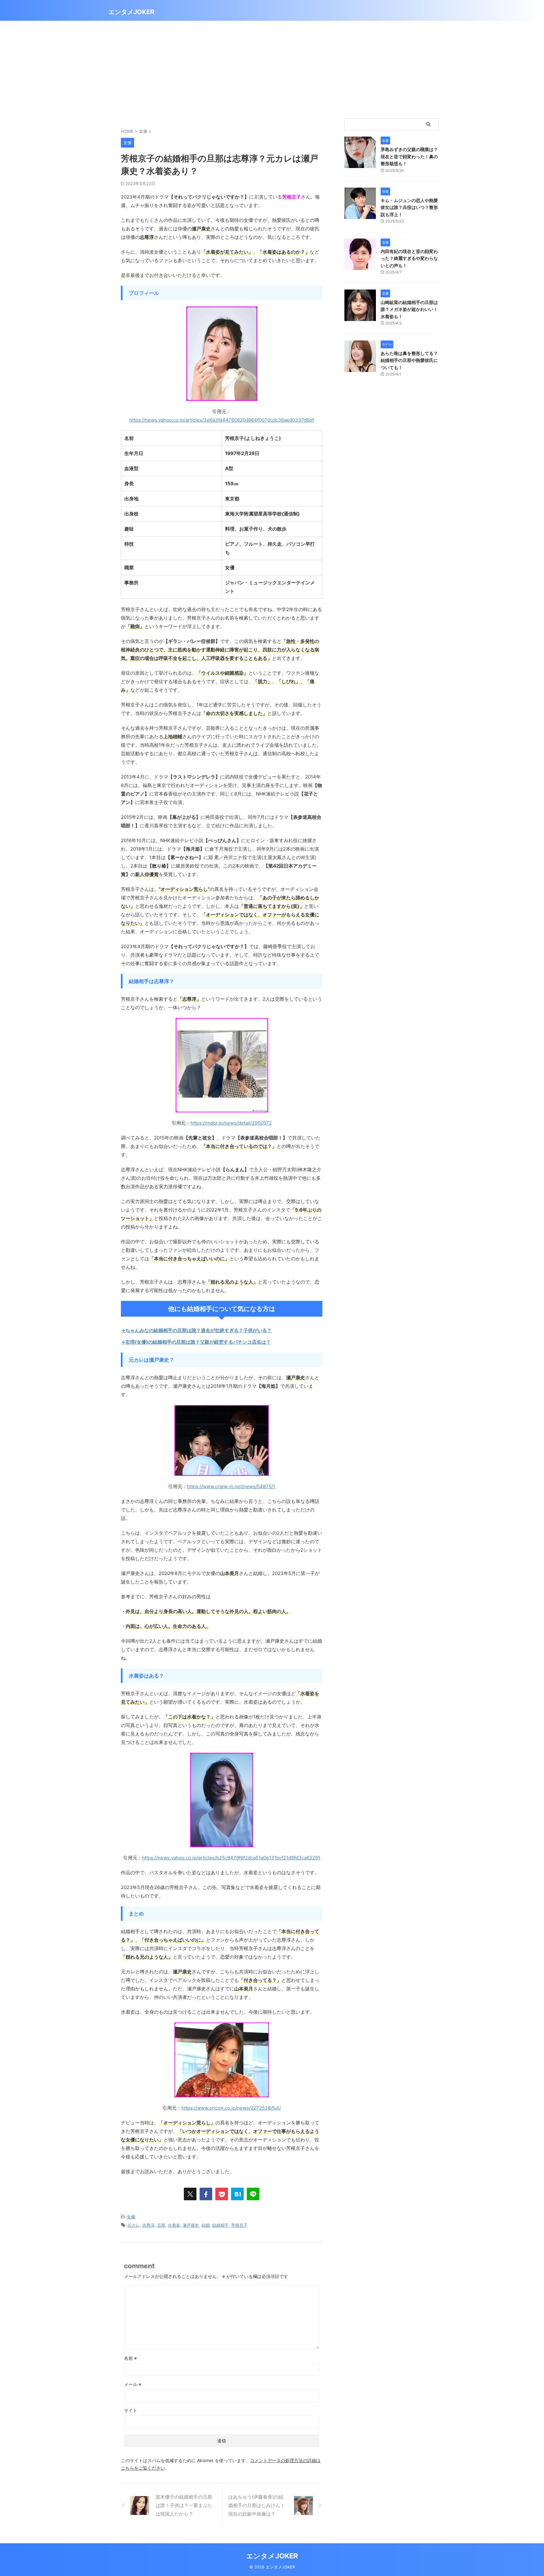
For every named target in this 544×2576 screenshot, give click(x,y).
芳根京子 (239, 2225)
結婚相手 (220, 2225)
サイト (131, 2410)
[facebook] (206, 2194)
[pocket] (222, 2194)
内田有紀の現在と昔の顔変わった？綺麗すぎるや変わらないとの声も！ (409, 258)
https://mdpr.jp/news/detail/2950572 (231, 1123)
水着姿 (174, 2225)
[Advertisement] (272, 68)
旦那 (161, 2225)
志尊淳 (148, 2225)
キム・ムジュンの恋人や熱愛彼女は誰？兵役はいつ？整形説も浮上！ (409, 207)
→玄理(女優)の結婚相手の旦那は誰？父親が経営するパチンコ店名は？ (196, 1342)
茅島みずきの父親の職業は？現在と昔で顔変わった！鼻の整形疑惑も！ (409, 156)
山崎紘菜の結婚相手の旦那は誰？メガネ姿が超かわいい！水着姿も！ (409, 309)
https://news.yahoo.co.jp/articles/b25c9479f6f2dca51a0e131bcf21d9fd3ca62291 (231, 1858)
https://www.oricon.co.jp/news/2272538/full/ (231, 2108)
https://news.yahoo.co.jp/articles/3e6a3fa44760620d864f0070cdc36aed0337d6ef (222, 420)
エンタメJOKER (131, 12)
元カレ (134, 2225)
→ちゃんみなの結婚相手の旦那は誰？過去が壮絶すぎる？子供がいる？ (196, 1330)
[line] (253, 2194)
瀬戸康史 (191, 2225)
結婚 (206, 2225)
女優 (131, 2217)
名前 (130, 2358)
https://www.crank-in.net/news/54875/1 (231, 1486)
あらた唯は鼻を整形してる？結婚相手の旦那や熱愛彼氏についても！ (409, 360)
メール (133, 2384)
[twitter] (190, 2194)
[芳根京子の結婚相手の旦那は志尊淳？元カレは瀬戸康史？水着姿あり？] (237, 2194)
